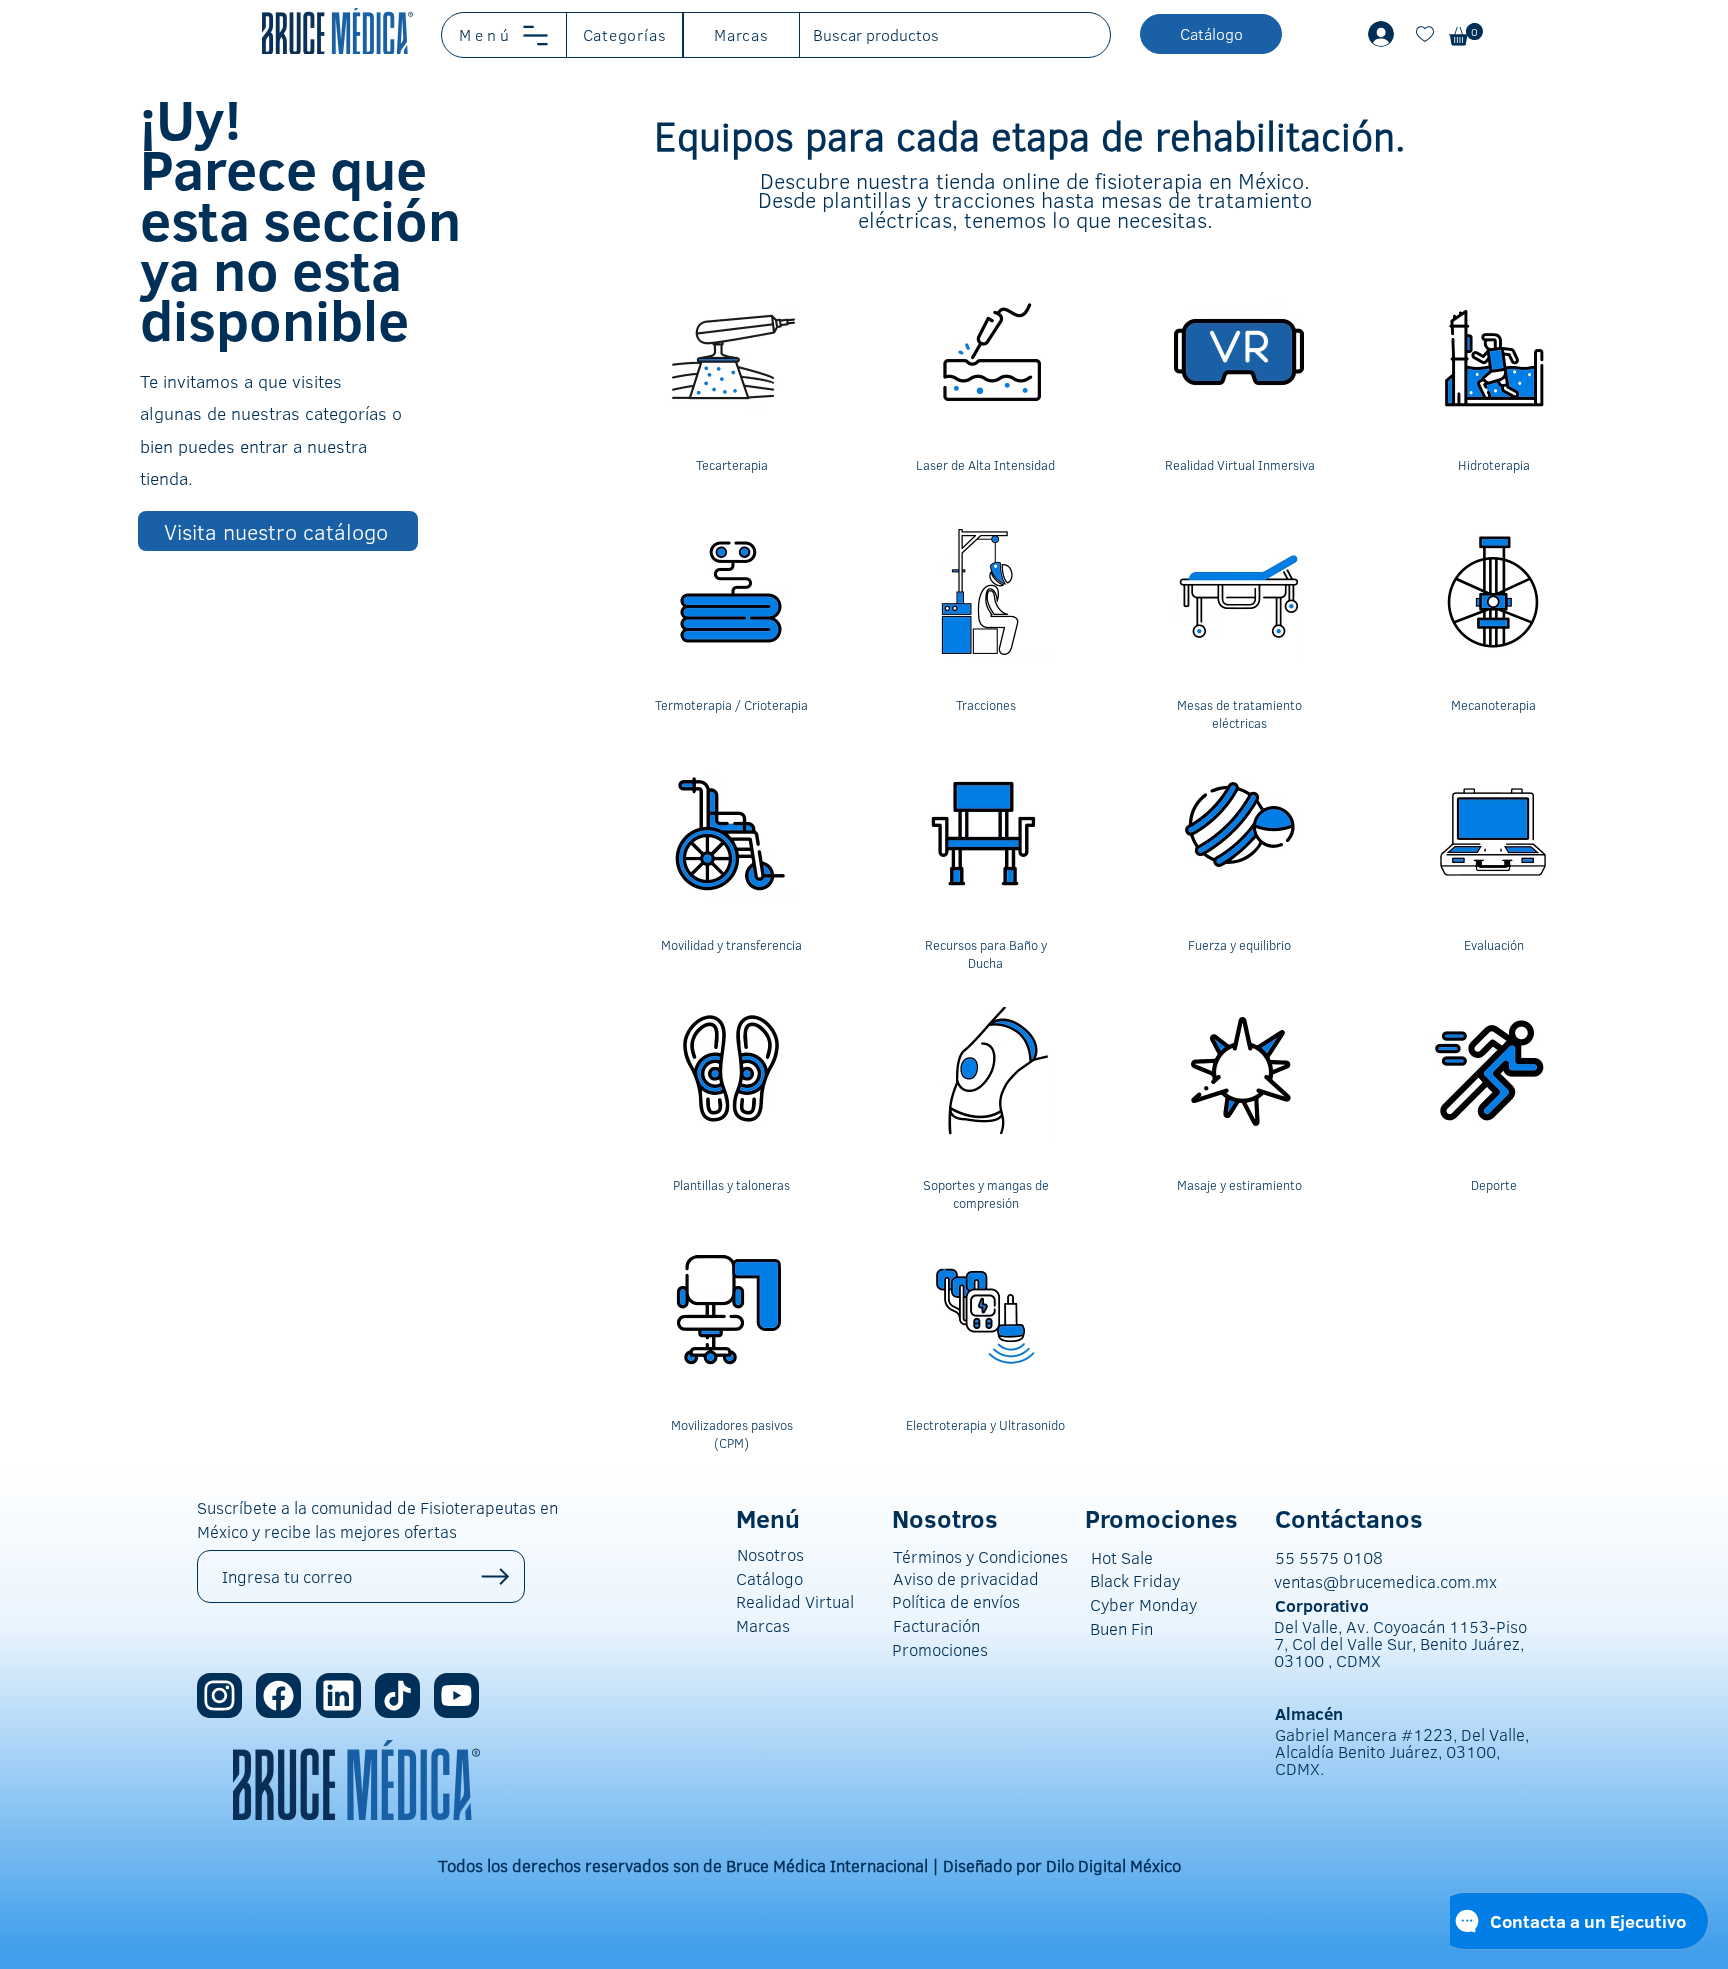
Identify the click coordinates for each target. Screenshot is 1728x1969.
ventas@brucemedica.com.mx (1385, 1581)
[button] (504, 35)
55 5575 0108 (1329, 1557)
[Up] (495, 1576)
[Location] (219, 1695)
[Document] (1425, 34)
